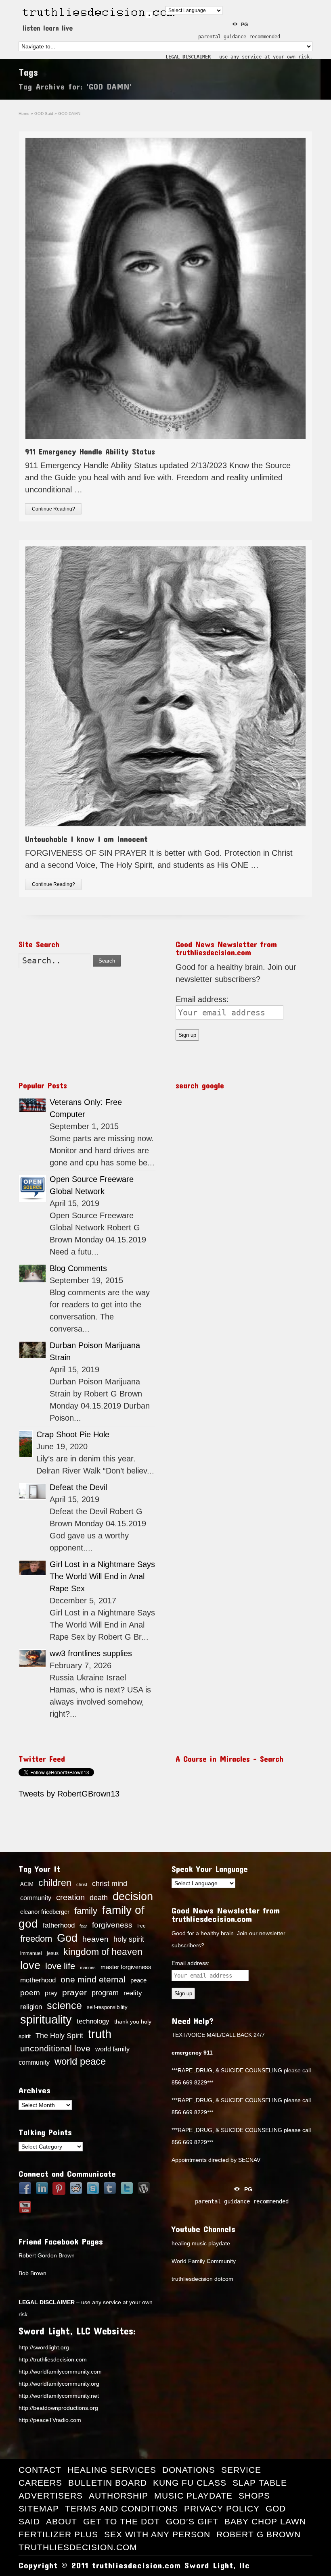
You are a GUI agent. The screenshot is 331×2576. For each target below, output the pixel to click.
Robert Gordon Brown (47, 2255)
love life (60, 1966)
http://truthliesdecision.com (53, 2359)
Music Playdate (193, 2496)
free (141, 1926)
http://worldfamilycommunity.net (59, 2396)
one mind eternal (93, 1979)
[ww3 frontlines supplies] (32, 1658)
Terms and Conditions (122, 2508)
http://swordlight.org (44, 2347)
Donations (189, 2470)
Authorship (118, 2496)
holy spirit (129, 1939)
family (86, 1911)
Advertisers (51, 2496)
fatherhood (59, 1925)
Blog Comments (78, 1268)
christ (82, 1884)
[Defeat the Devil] (32, 1491)
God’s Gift (192, 2521)
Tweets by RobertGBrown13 (69, 1794)
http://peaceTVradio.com (50, 2420)
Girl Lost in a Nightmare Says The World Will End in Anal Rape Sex (102, 1576)
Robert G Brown (259, 2534)
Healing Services (112, 2470)
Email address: (202, 999)
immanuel (31, 1953)
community (36, 1898)
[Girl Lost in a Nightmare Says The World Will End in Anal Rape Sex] (32, 1568)
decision (133, 1897)
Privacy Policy (222, 2508)
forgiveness (112, 1925)
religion (31, 2007)
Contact (40, 2470)
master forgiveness (126, 1967)
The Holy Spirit (59, 2036)
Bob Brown (32, 2273)
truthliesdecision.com (78, 2547)
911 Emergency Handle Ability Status (90, 451)
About (62, 2521)
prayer (74, 1992)
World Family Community (204, 2261)
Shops (254, 2496)
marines (88, 1967)
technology (93, 2021)
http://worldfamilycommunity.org (59, 2384)
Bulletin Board (108, 2483)
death (99, 1898)
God (67, 1938)
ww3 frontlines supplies (91, 1653)
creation (70, 1897)
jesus (53, 1953)
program (105, 1993)
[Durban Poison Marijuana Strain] (32, 1350)
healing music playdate (201, 2243)
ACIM (27, 1884)
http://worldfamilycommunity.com (60, 2372)
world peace (80, 2061)
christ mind (110, 1884)
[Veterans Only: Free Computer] (32, 1105)
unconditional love (55, 2048)
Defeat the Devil (78, 1487)
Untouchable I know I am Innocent (86, 839)
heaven (95, 1939)
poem (30, 1992)
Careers (40, 2483)
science (64, 2005)
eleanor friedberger (45, 1912)
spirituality (46, 2020)
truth (100, 2034)
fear (83, 1926)
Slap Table (260, 2483)
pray (51, 1993)
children (55, 1883)
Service (241, 2470)
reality (133, 1993)
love (30, 1965)
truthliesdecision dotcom (202, 2279)
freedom (36, 1939)
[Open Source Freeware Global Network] (32, 1189)
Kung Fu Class (190, 2483)
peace (138, 1980)
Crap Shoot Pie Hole (73, 1434)
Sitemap (39, 2508)
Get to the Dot (122, 2521)
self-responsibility (107, 2007)
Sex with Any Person (157, 2534)
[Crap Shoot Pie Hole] (26, 1444)
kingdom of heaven (103, 1952)
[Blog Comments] (32, 1274)
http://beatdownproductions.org (58, 2408)
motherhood (38, 1980)
